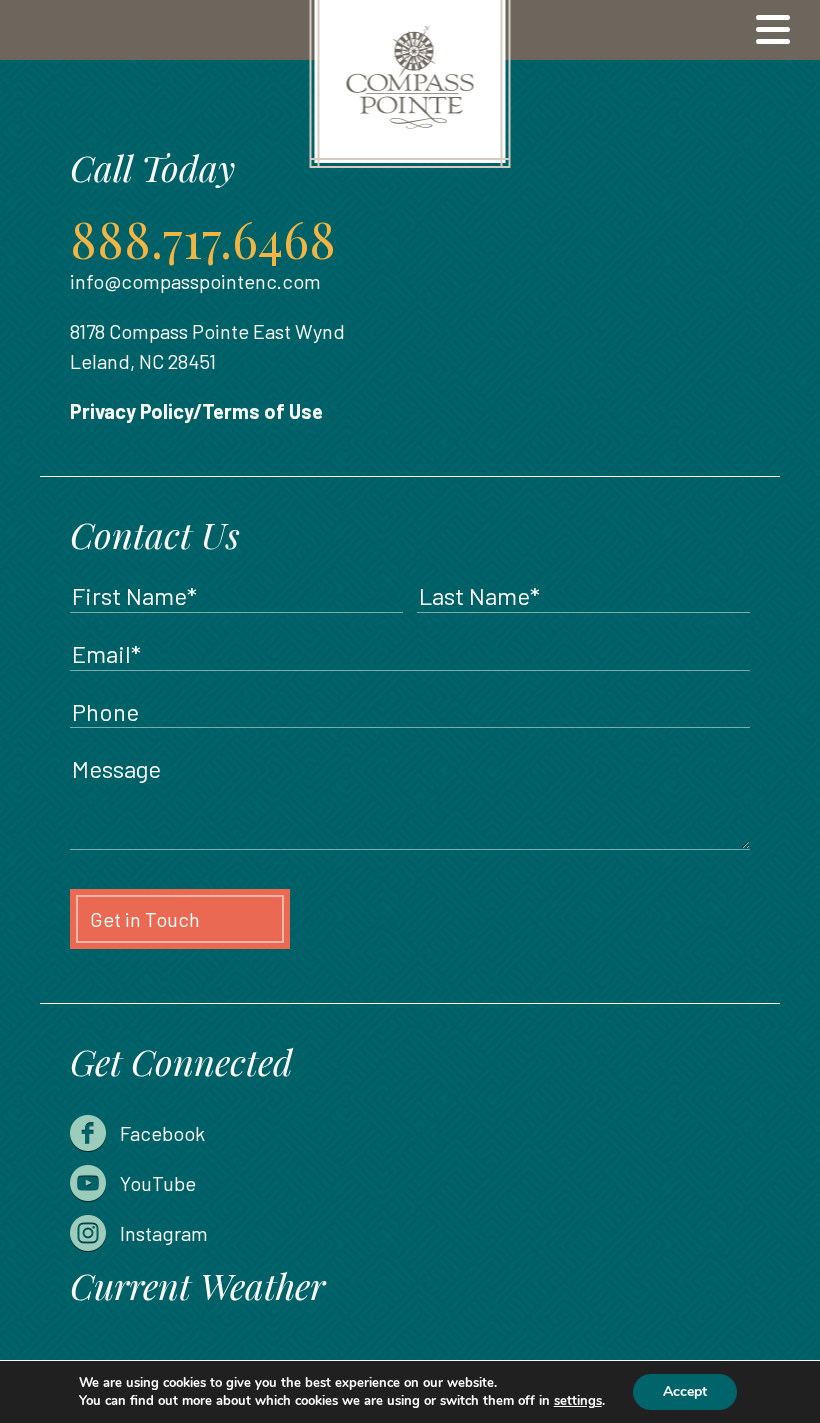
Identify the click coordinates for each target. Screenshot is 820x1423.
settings (578, 1401)
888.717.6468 (203, 238)
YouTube (158, 1183)
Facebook (162, 1133)
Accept (685, 1391)
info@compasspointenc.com (195, 281)
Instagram (164, 1233)
